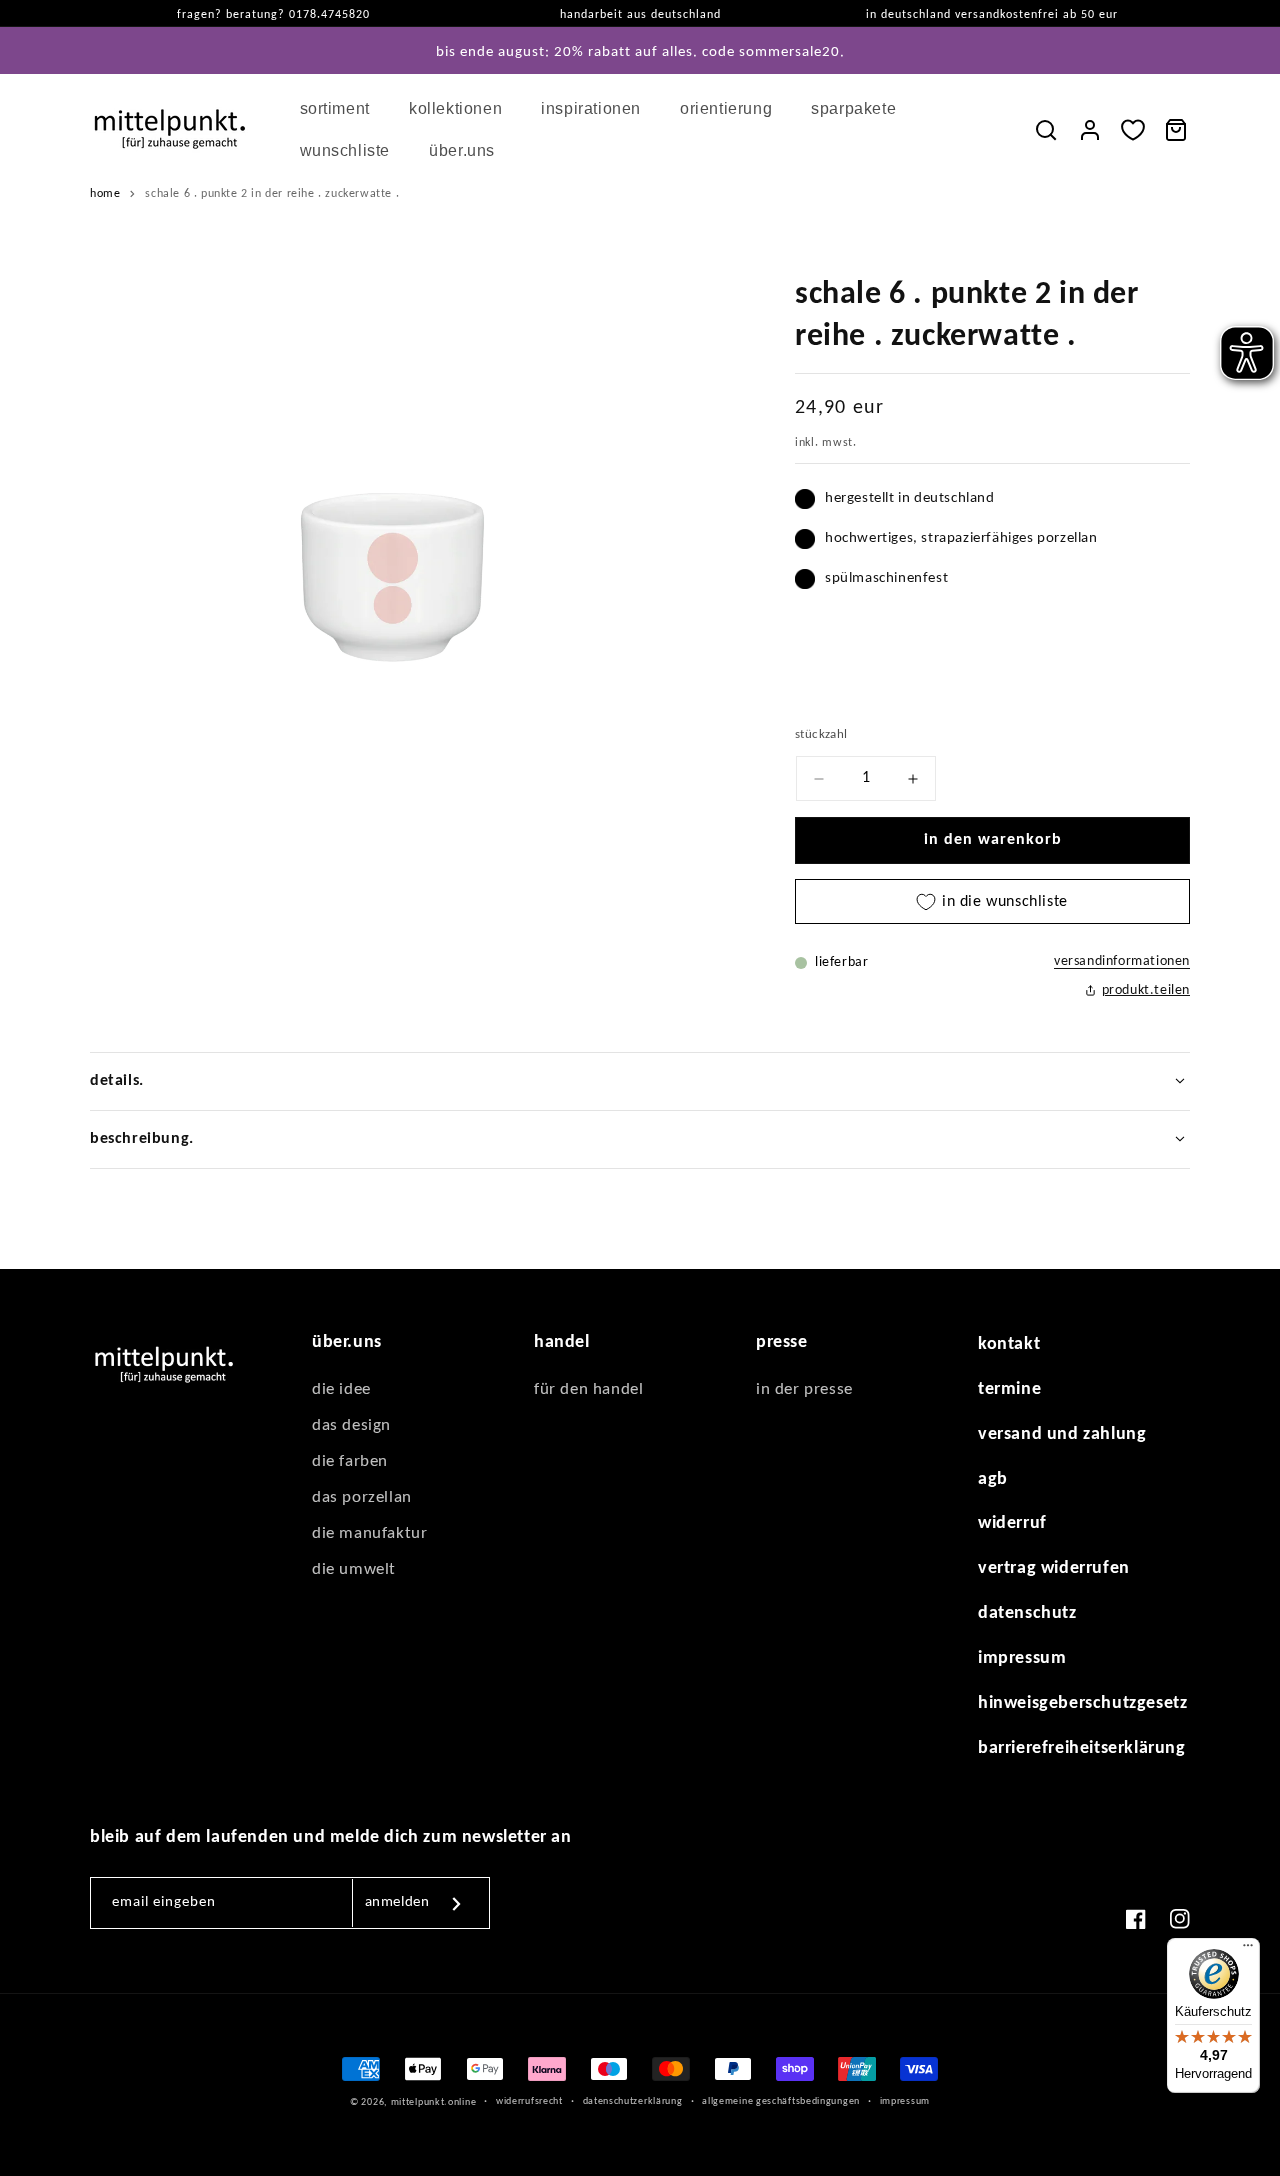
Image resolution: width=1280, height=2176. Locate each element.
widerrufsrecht (529, 2101)
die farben (350, 1461)
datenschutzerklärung (633, 2101)
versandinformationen (1122, 961)
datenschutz (1027, 1613)
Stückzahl (821, 734)
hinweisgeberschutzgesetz (1082, 1703)
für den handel (588, 1389)
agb (993, 1479)
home (105, 194)
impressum (1022, 1658)
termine (1009, 1389)
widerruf (1012, 1523)
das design (351, 1425)
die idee (341, 1389)
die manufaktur (369, 1533)
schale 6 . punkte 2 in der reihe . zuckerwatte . (272, 194)
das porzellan (362, 1497)
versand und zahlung (1062, 1434)
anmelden (397, 1902)
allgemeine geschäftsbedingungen (781, 2101)
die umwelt (354, 1569)
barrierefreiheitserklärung (1082, 1748)
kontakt (1009, 1344)
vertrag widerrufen (1054, 1568)
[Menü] (1248, 1950)
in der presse (804, 1389)
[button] (342, 109)
